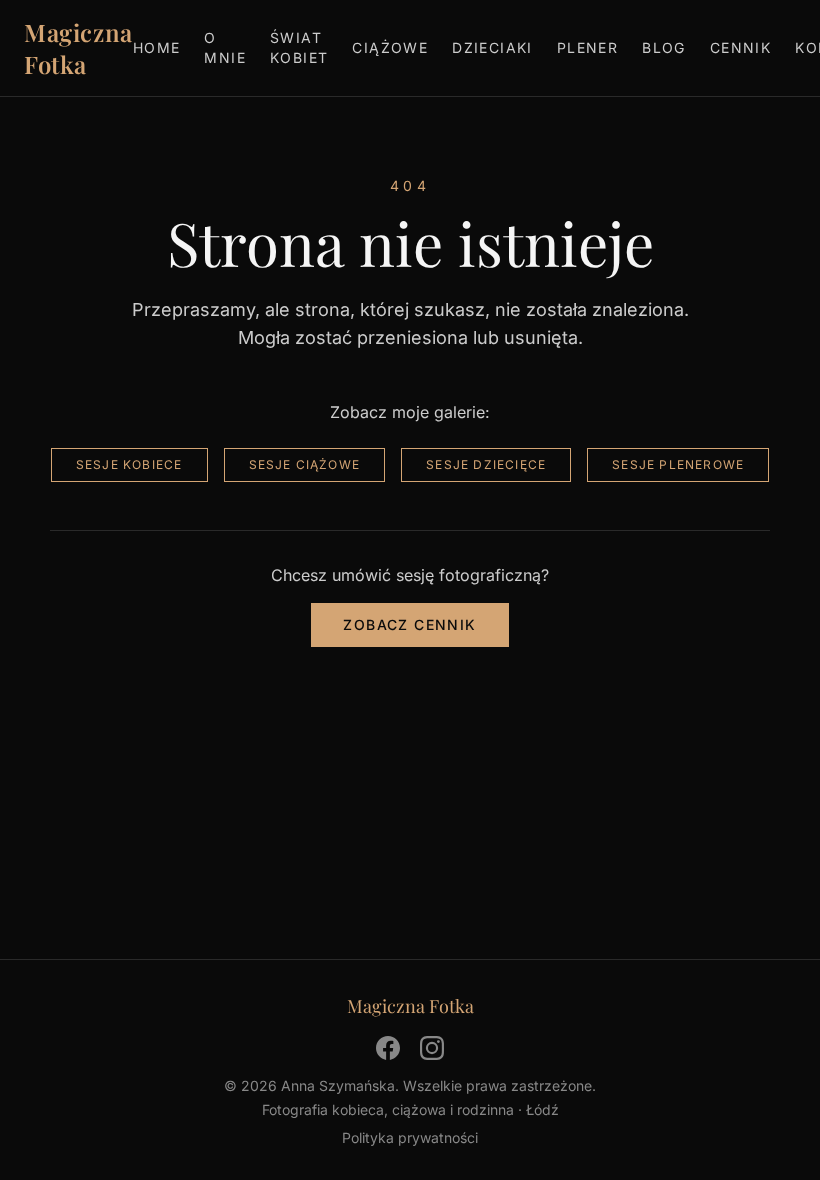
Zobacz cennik (409, 624)
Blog (664, 47)
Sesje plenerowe (678, 464)
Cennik (740, 47)
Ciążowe (390, 47)
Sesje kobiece (129, 464)
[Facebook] (388, 1048)
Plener (587, 47)
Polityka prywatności (410, 1137)
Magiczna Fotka (78, 48)
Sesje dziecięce (486, 464)
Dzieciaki (492, 47)
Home (157, 47)
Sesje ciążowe (305, 464)
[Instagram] (432, 1048)
